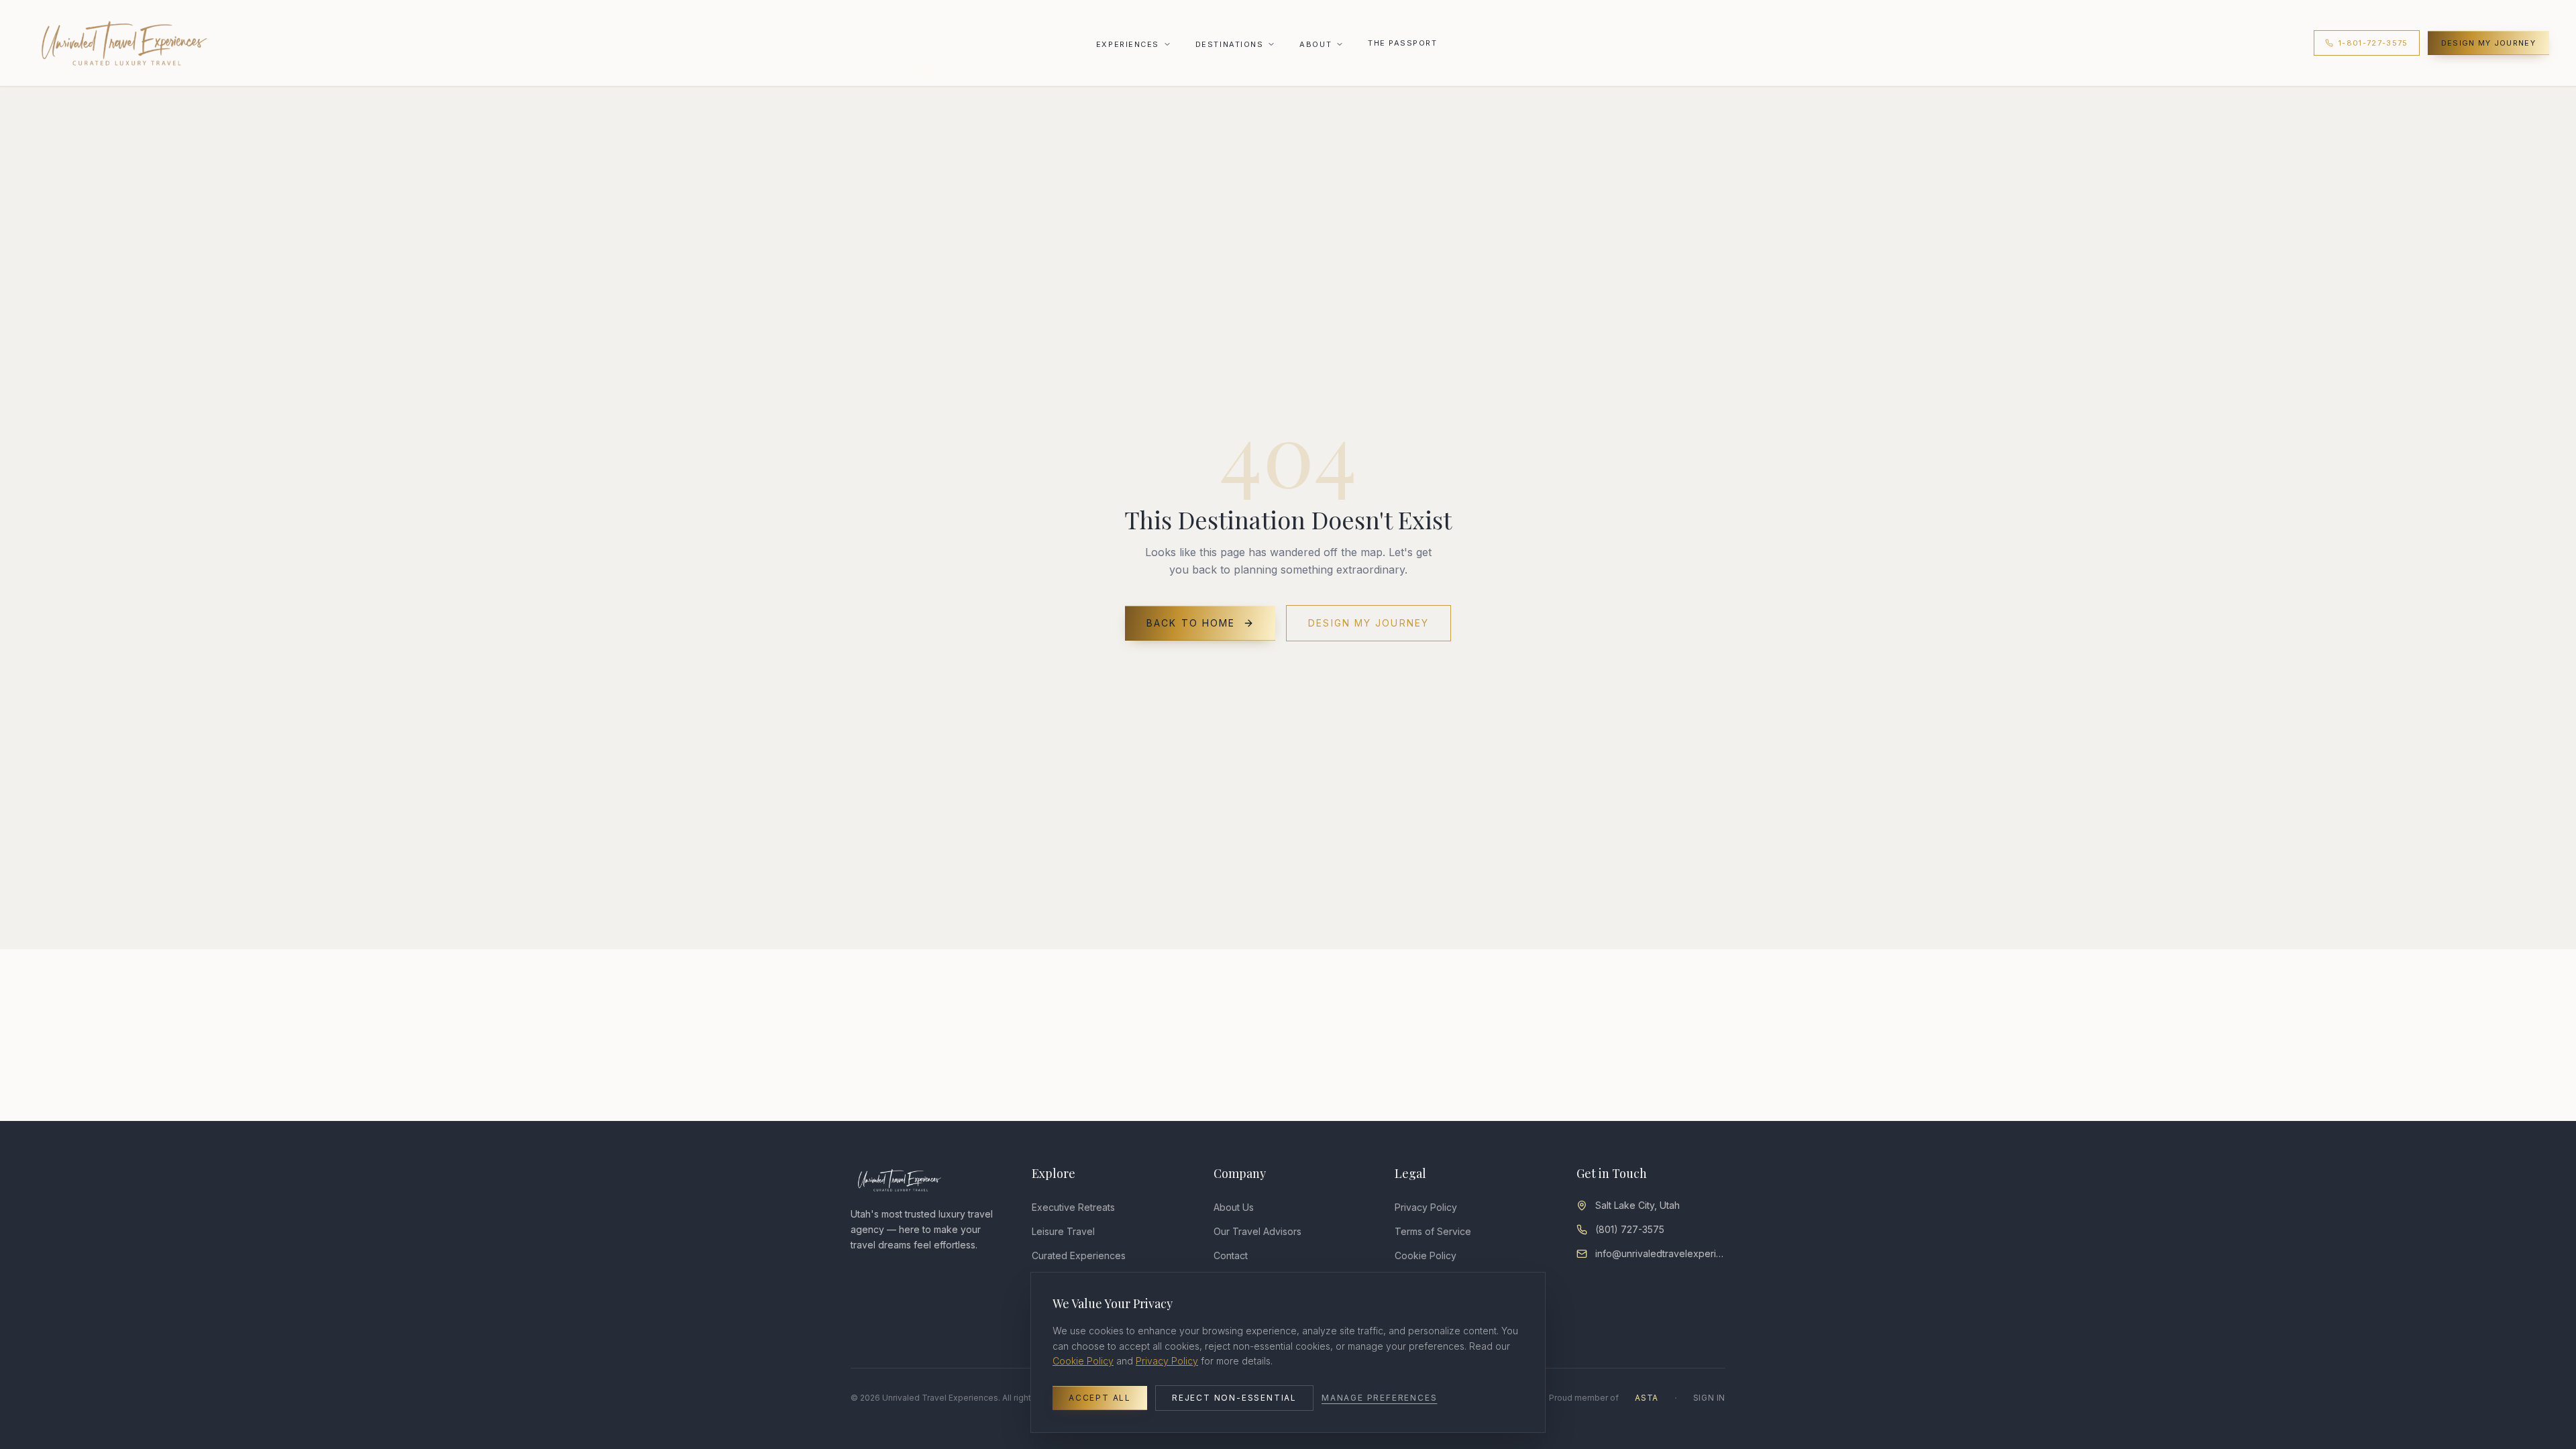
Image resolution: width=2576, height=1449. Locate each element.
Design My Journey (2488, 43)
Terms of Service (1433, 1231)
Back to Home (1191, 623)
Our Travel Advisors (1257, 1231)
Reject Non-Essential (1234, 1398)
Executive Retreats (1073, 1207)
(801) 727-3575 (1630, 1229)
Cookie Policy (1083, 1361)
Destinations (1229, 44)
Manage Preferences (1379, 1398)
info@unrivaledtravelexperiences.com (1660, 1253)
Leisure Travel (1063, 1231)
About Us (1234, 1207)
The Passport (1402, 43)
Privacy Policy (1426, 1207)
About (1316, 44)
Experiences (1128, 44)
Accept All (1100, 1398)
